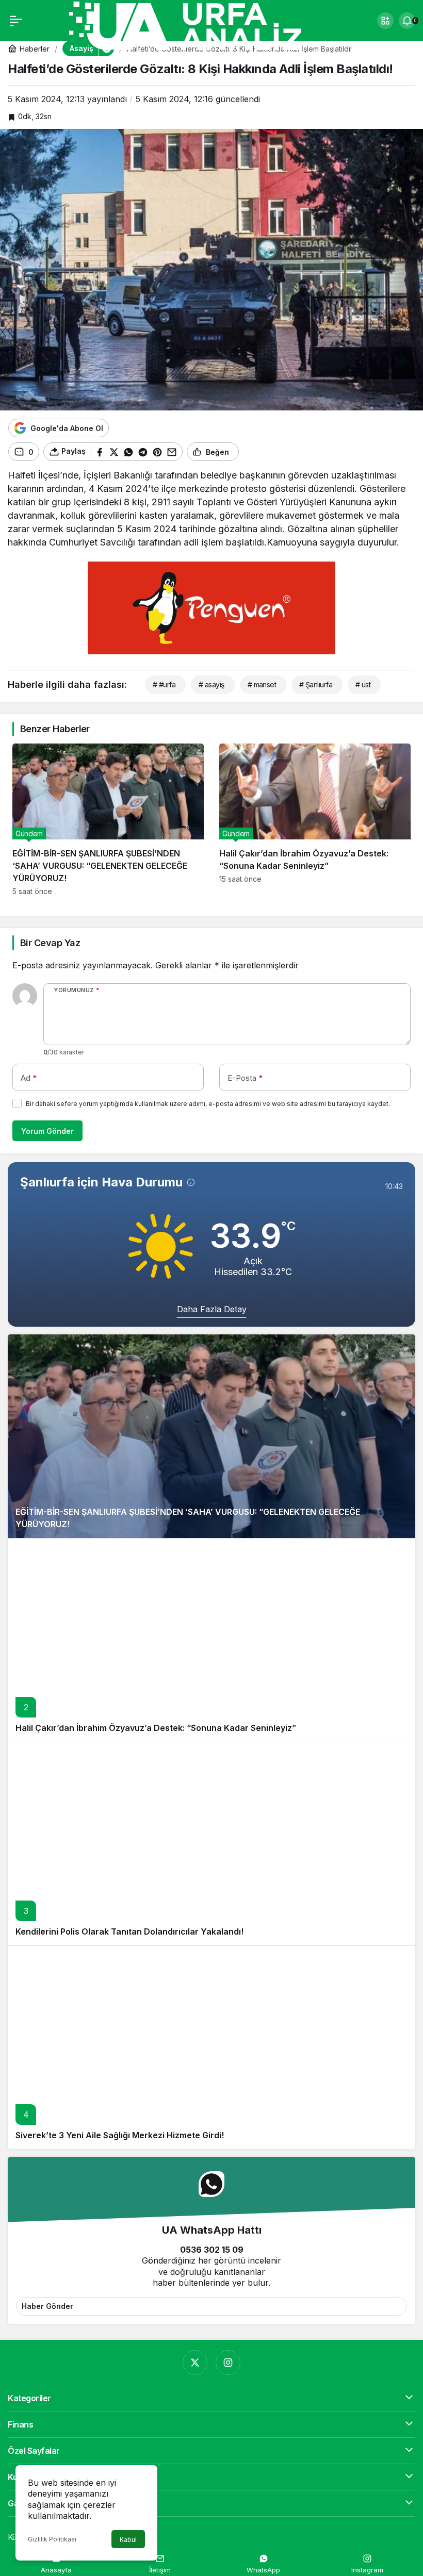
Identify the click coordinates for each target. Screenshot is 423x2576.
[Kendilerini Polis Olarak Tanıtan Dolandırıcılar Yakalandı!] (211, 1844)
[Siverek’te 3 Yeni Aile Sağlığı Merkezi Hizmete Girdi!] (211, 2047)
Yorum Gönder (47, 1131)
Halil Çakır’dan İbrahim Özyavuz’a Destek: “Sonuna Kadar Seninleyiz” (156, 1728)
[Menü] (16, 21)
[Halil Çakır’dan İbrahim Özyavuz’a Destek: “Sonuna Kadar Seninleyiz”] (315, 820)
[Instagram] (228, 2363)
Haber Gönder (47, 2306)
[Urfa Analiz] (198, 25)
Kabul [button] (128, 2540)
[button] (385, 21)
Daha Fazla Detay (212, 1309)
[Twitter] (195, 2363)
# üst (363, 684)
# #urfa (164, 684)
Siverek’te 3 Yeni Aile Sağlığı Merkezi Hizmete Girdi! (120, 2135)
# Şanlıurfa (316, 684)
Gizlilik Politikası (52, 2539)
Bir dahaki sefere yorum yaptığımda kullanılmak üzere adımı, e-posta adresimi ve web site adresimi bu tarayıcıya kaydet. (208, 1104)
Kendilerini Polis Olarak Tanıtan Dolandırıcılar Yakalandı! (129, 1931)
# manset (262, 684)
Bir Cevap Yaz (50, 943)
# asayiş (211, 684)
